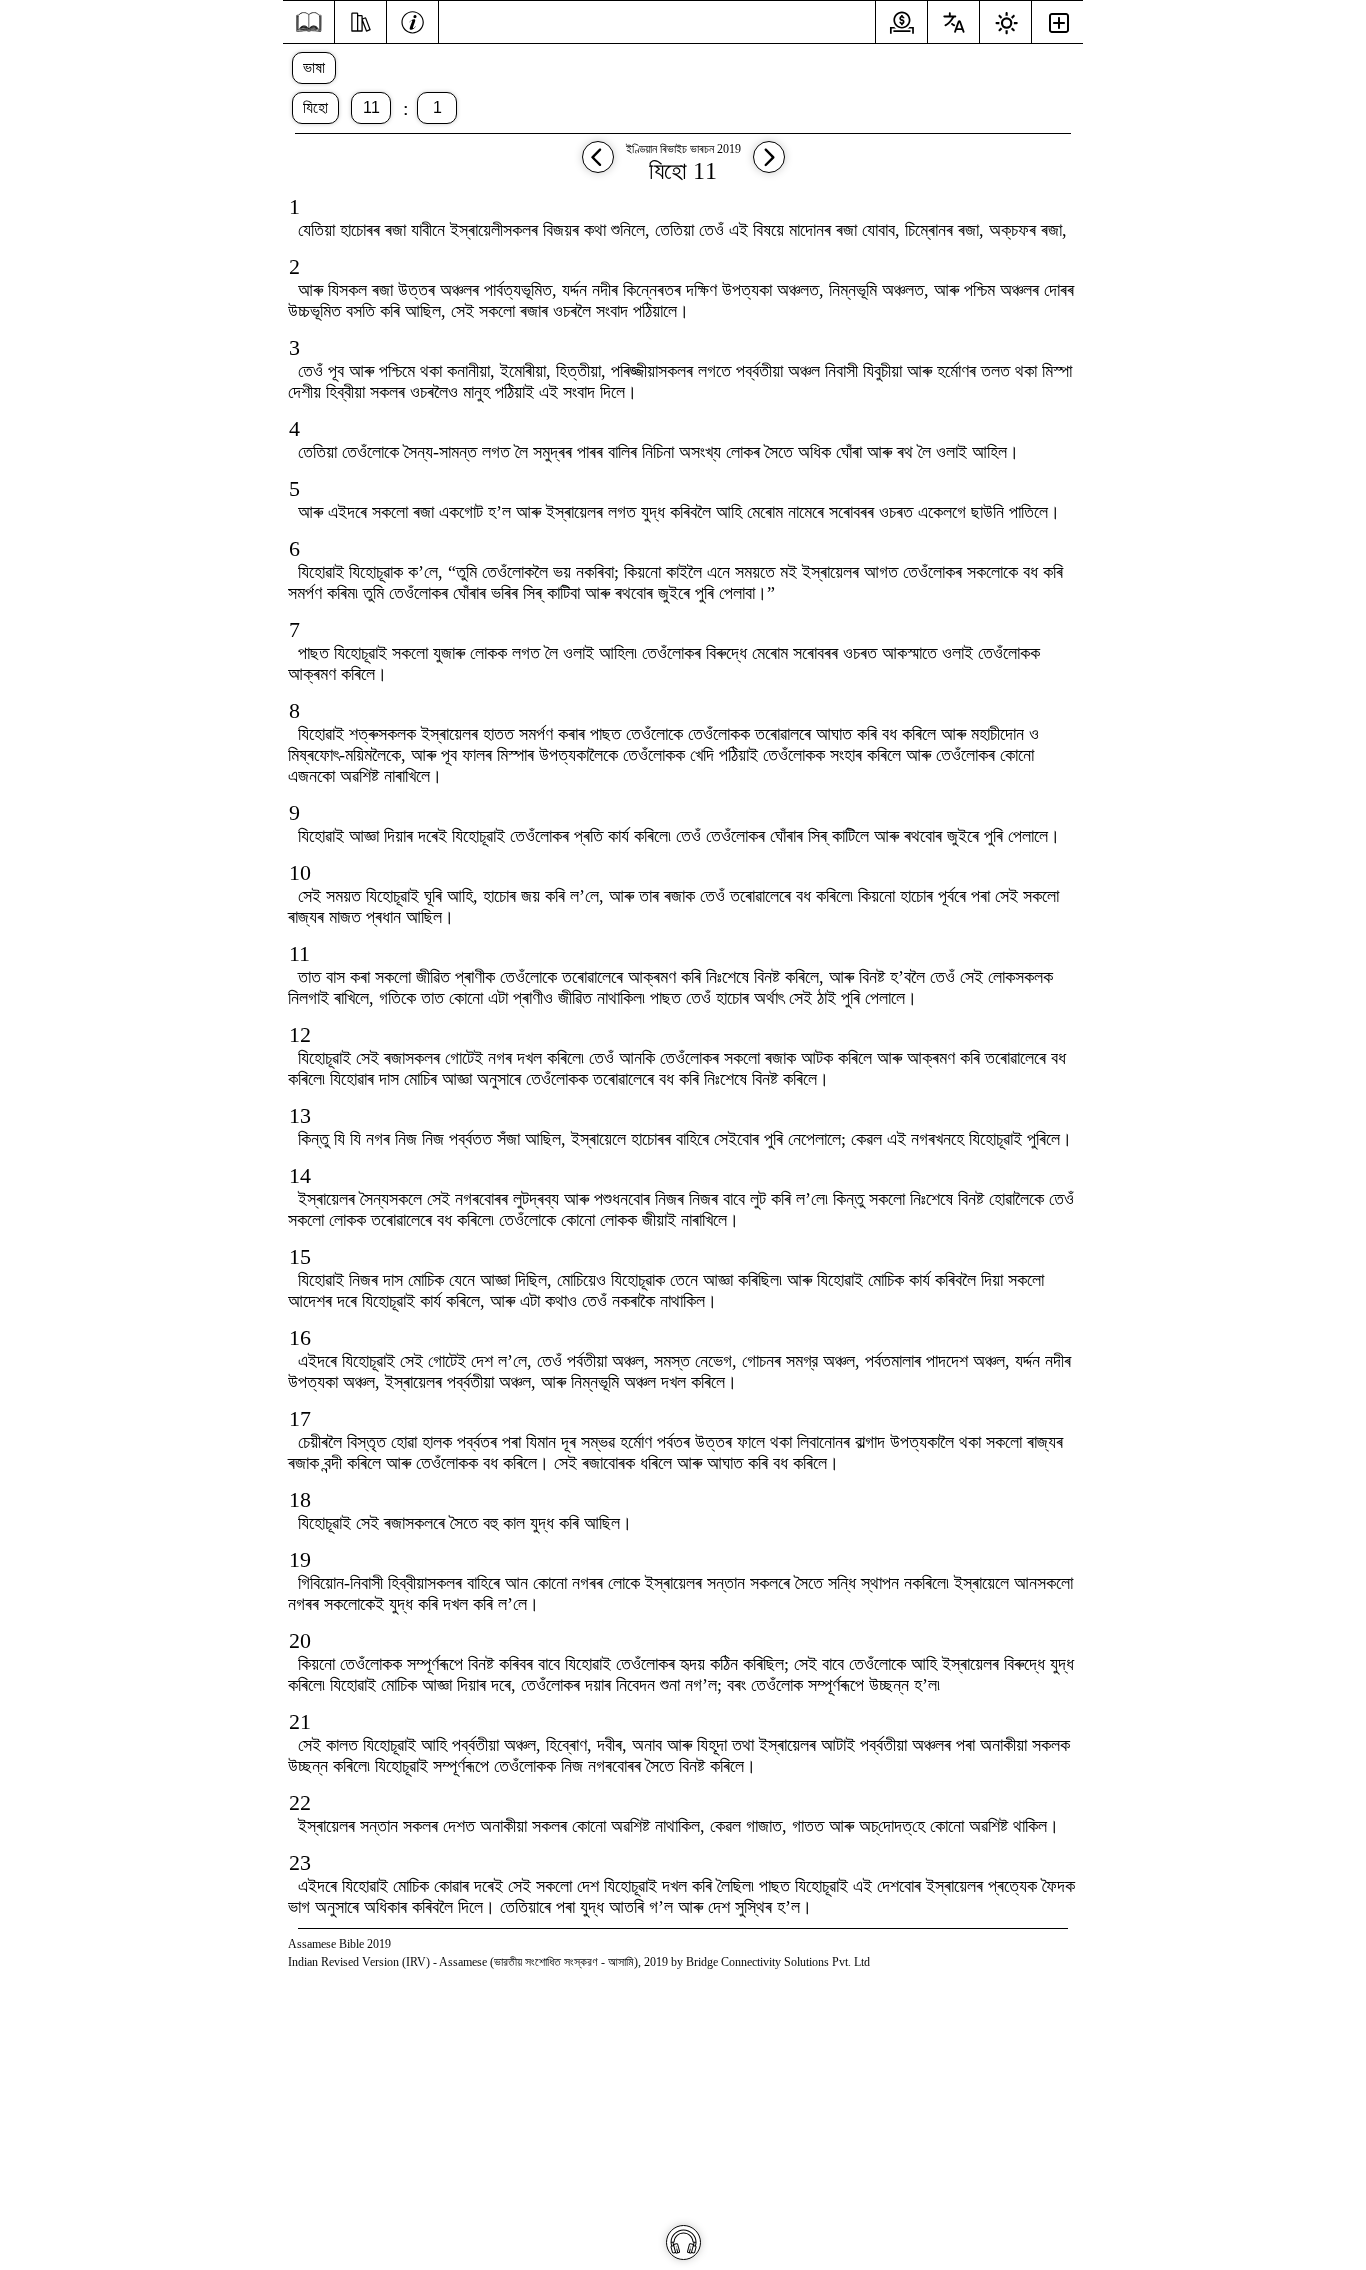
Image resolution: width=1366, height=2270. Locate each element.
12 (300, 1034)
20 (300, 1640)
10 (300, 872)
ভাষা (314, 67)
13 (300, 1115)
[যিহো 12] (769, 166)
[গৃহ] (308, 22)
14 (300, 1175)
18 (300, 1499)
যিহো (315, 107)
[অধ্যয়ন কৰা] (360, 20)
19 (300, 1559)
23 (300, 1862)
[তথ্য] (412, 20)
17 (300, 1418)
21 (300, 1721)
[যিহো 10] (598, 166)
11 (371, 107)
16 (300, 1337)
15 (300, 1256)
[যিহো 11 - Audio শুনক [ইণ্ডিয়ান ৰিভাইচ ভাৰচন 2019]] (683, 2242)
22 (300, 1802)
